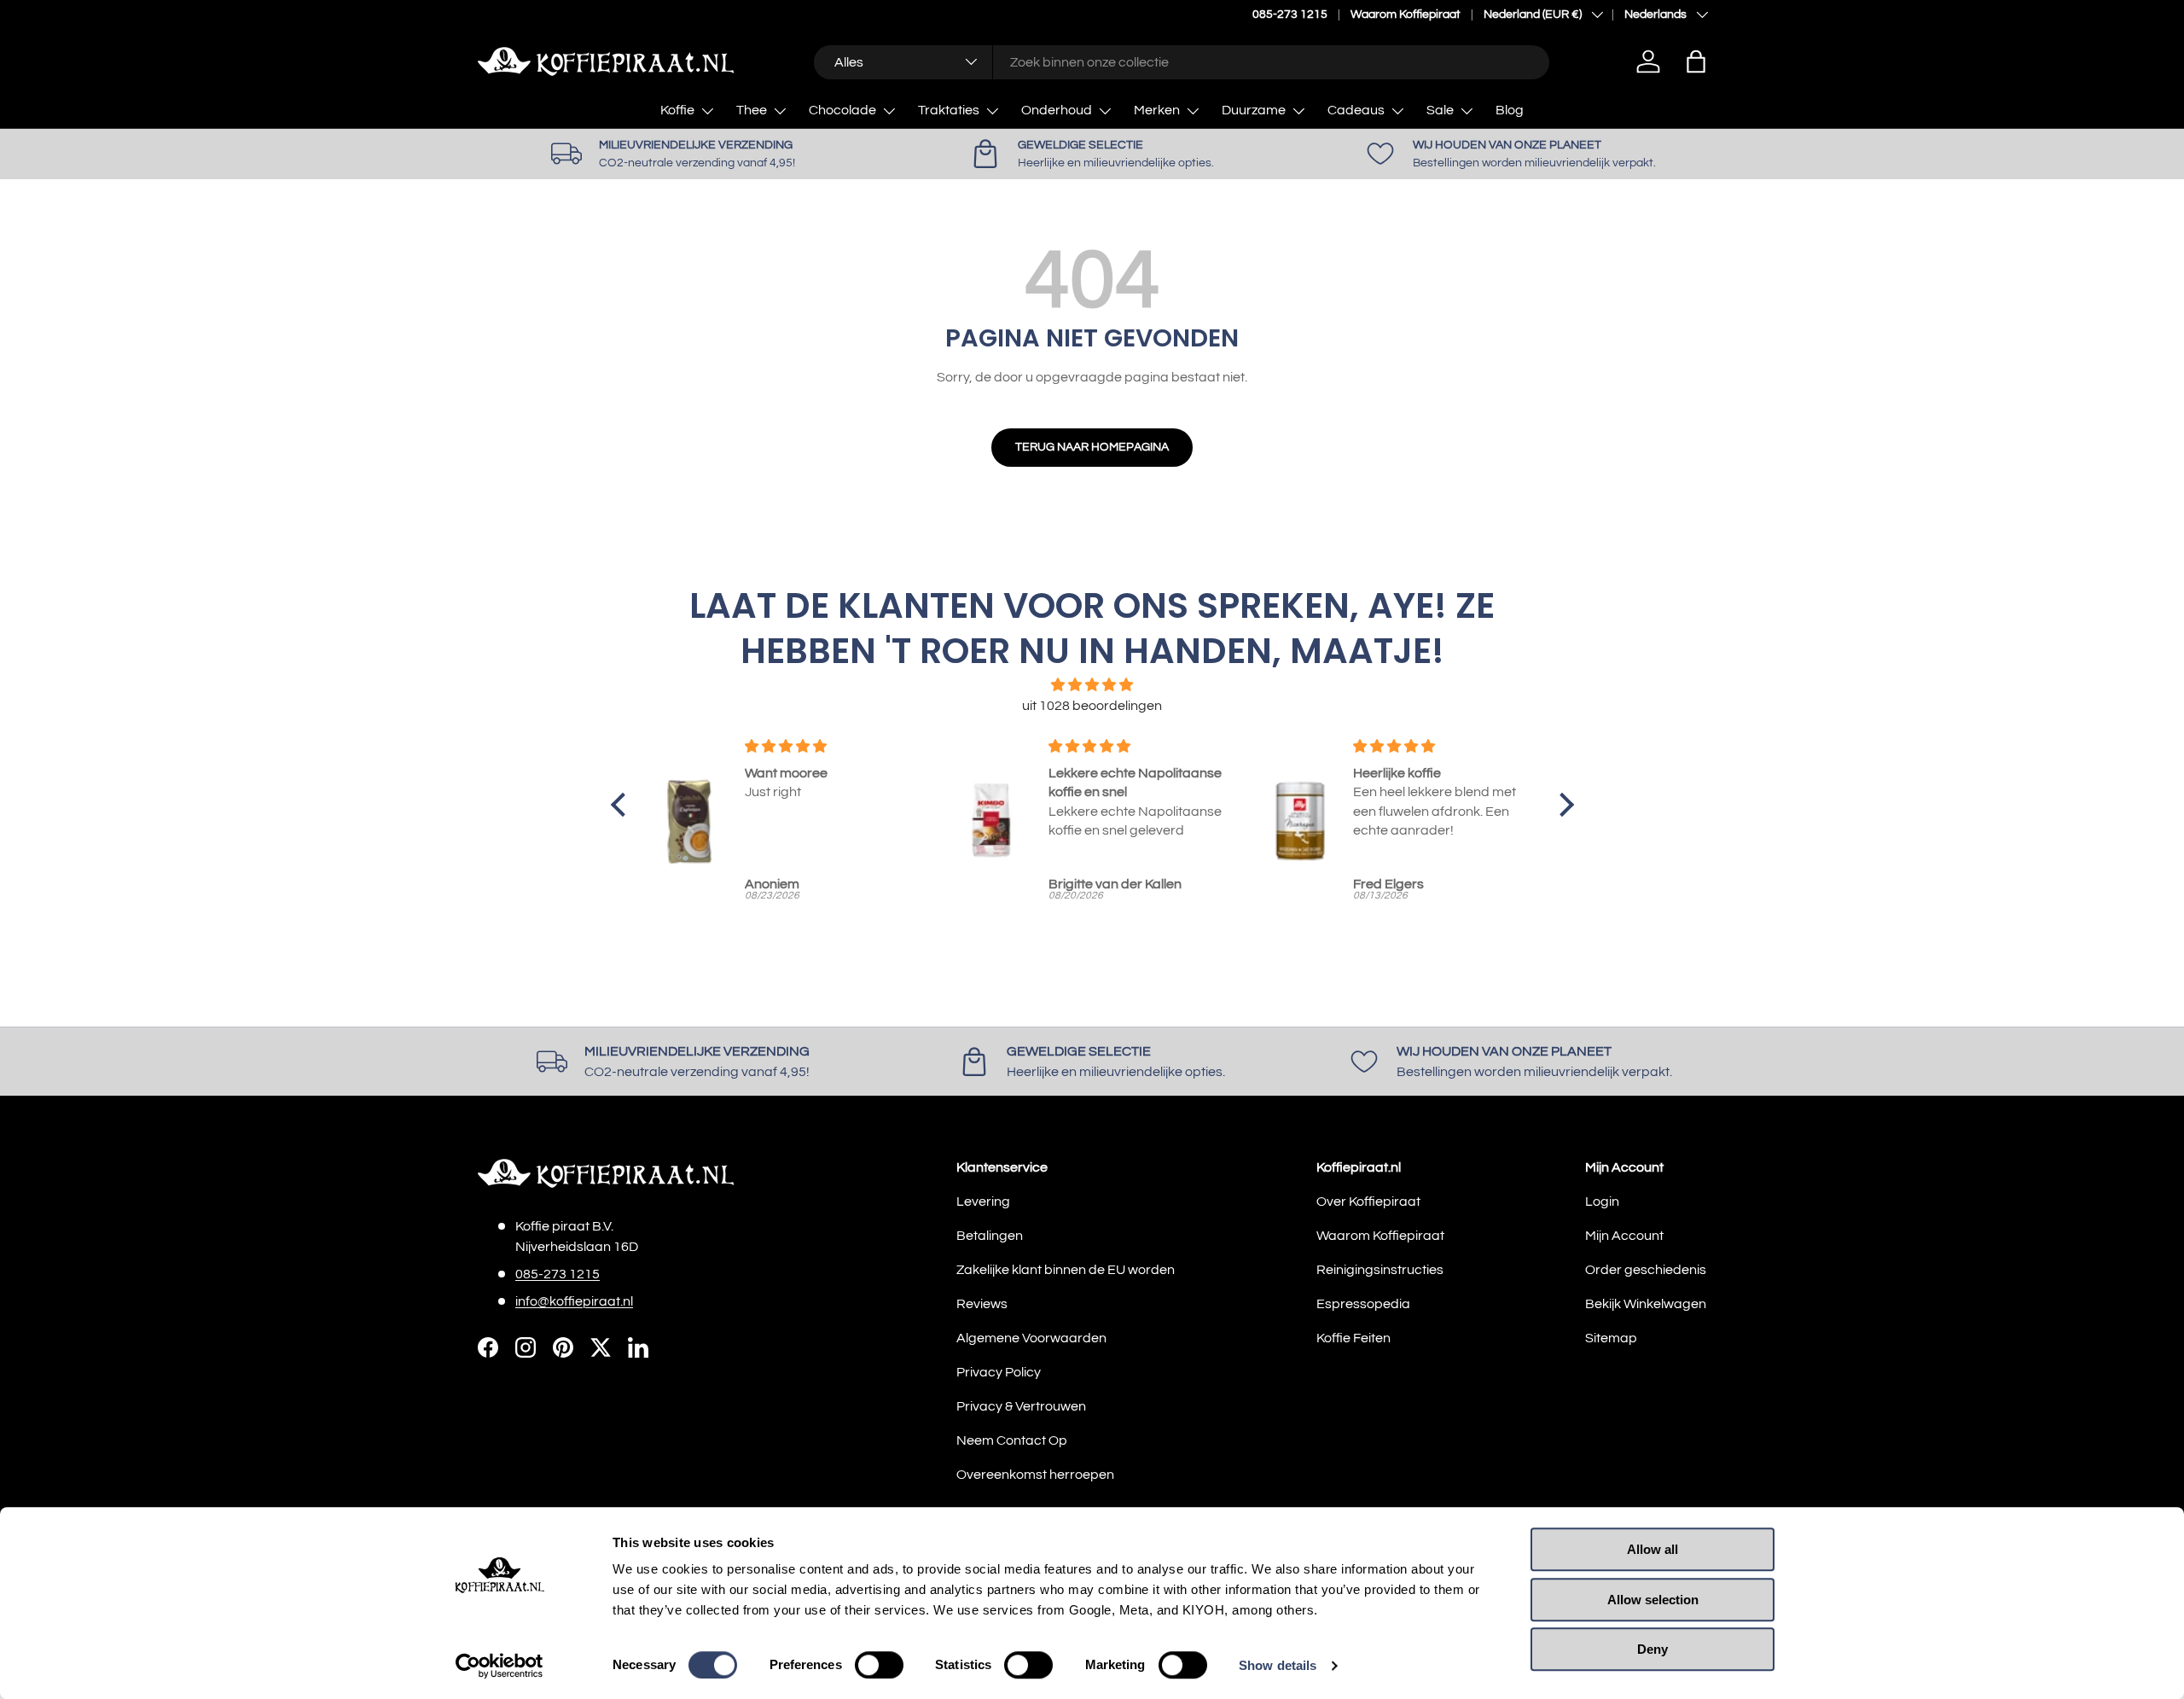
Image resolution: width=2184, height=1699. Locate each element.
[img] (1092, 685)
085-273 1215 (1290, 14)
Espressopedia (1363, 1304)
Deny (1653, 1649)
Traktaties (949, 110)
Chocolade (842, 110)
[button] (1696, 61)
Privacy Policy (999, 1372)
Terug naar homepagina (1092, 447)
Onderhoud (1057, 110)
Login (1602, 1202)
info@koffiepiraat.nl (574, 1301)
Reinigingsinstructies (1380, 1270)
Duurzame (1254, 110)
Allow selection (1653, 1600)
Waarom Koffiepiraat (1406, 14)
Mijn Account (1624, 1236)
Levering (983, 1202)
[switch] (879, 1665)
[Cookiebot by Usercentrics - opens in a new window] (500, 1666)
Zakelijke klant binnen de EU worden (1066, 1270)
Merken (1157, 110)
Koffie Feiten (1353, 1338)
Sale (1440, 110)
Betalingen (990, 1236)
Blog (1510, 110)
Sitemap (1611, 1338)
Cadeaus (1356, 110)
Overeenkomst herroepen (1035, 1475)
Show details (1278, 1665)
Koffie (677, 110)
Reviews (982, 1304)
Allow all (1653, 1549)
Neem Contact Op (1012, 1440)
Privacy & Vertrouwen (1021, 1406)
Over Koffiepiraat (1368, 1202)
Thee (752, 110)
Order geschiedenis (1646, 1270)
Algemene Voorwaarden (1031, 1338)
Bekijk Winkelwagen (1646, 1304)
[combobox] (1181, 61)
